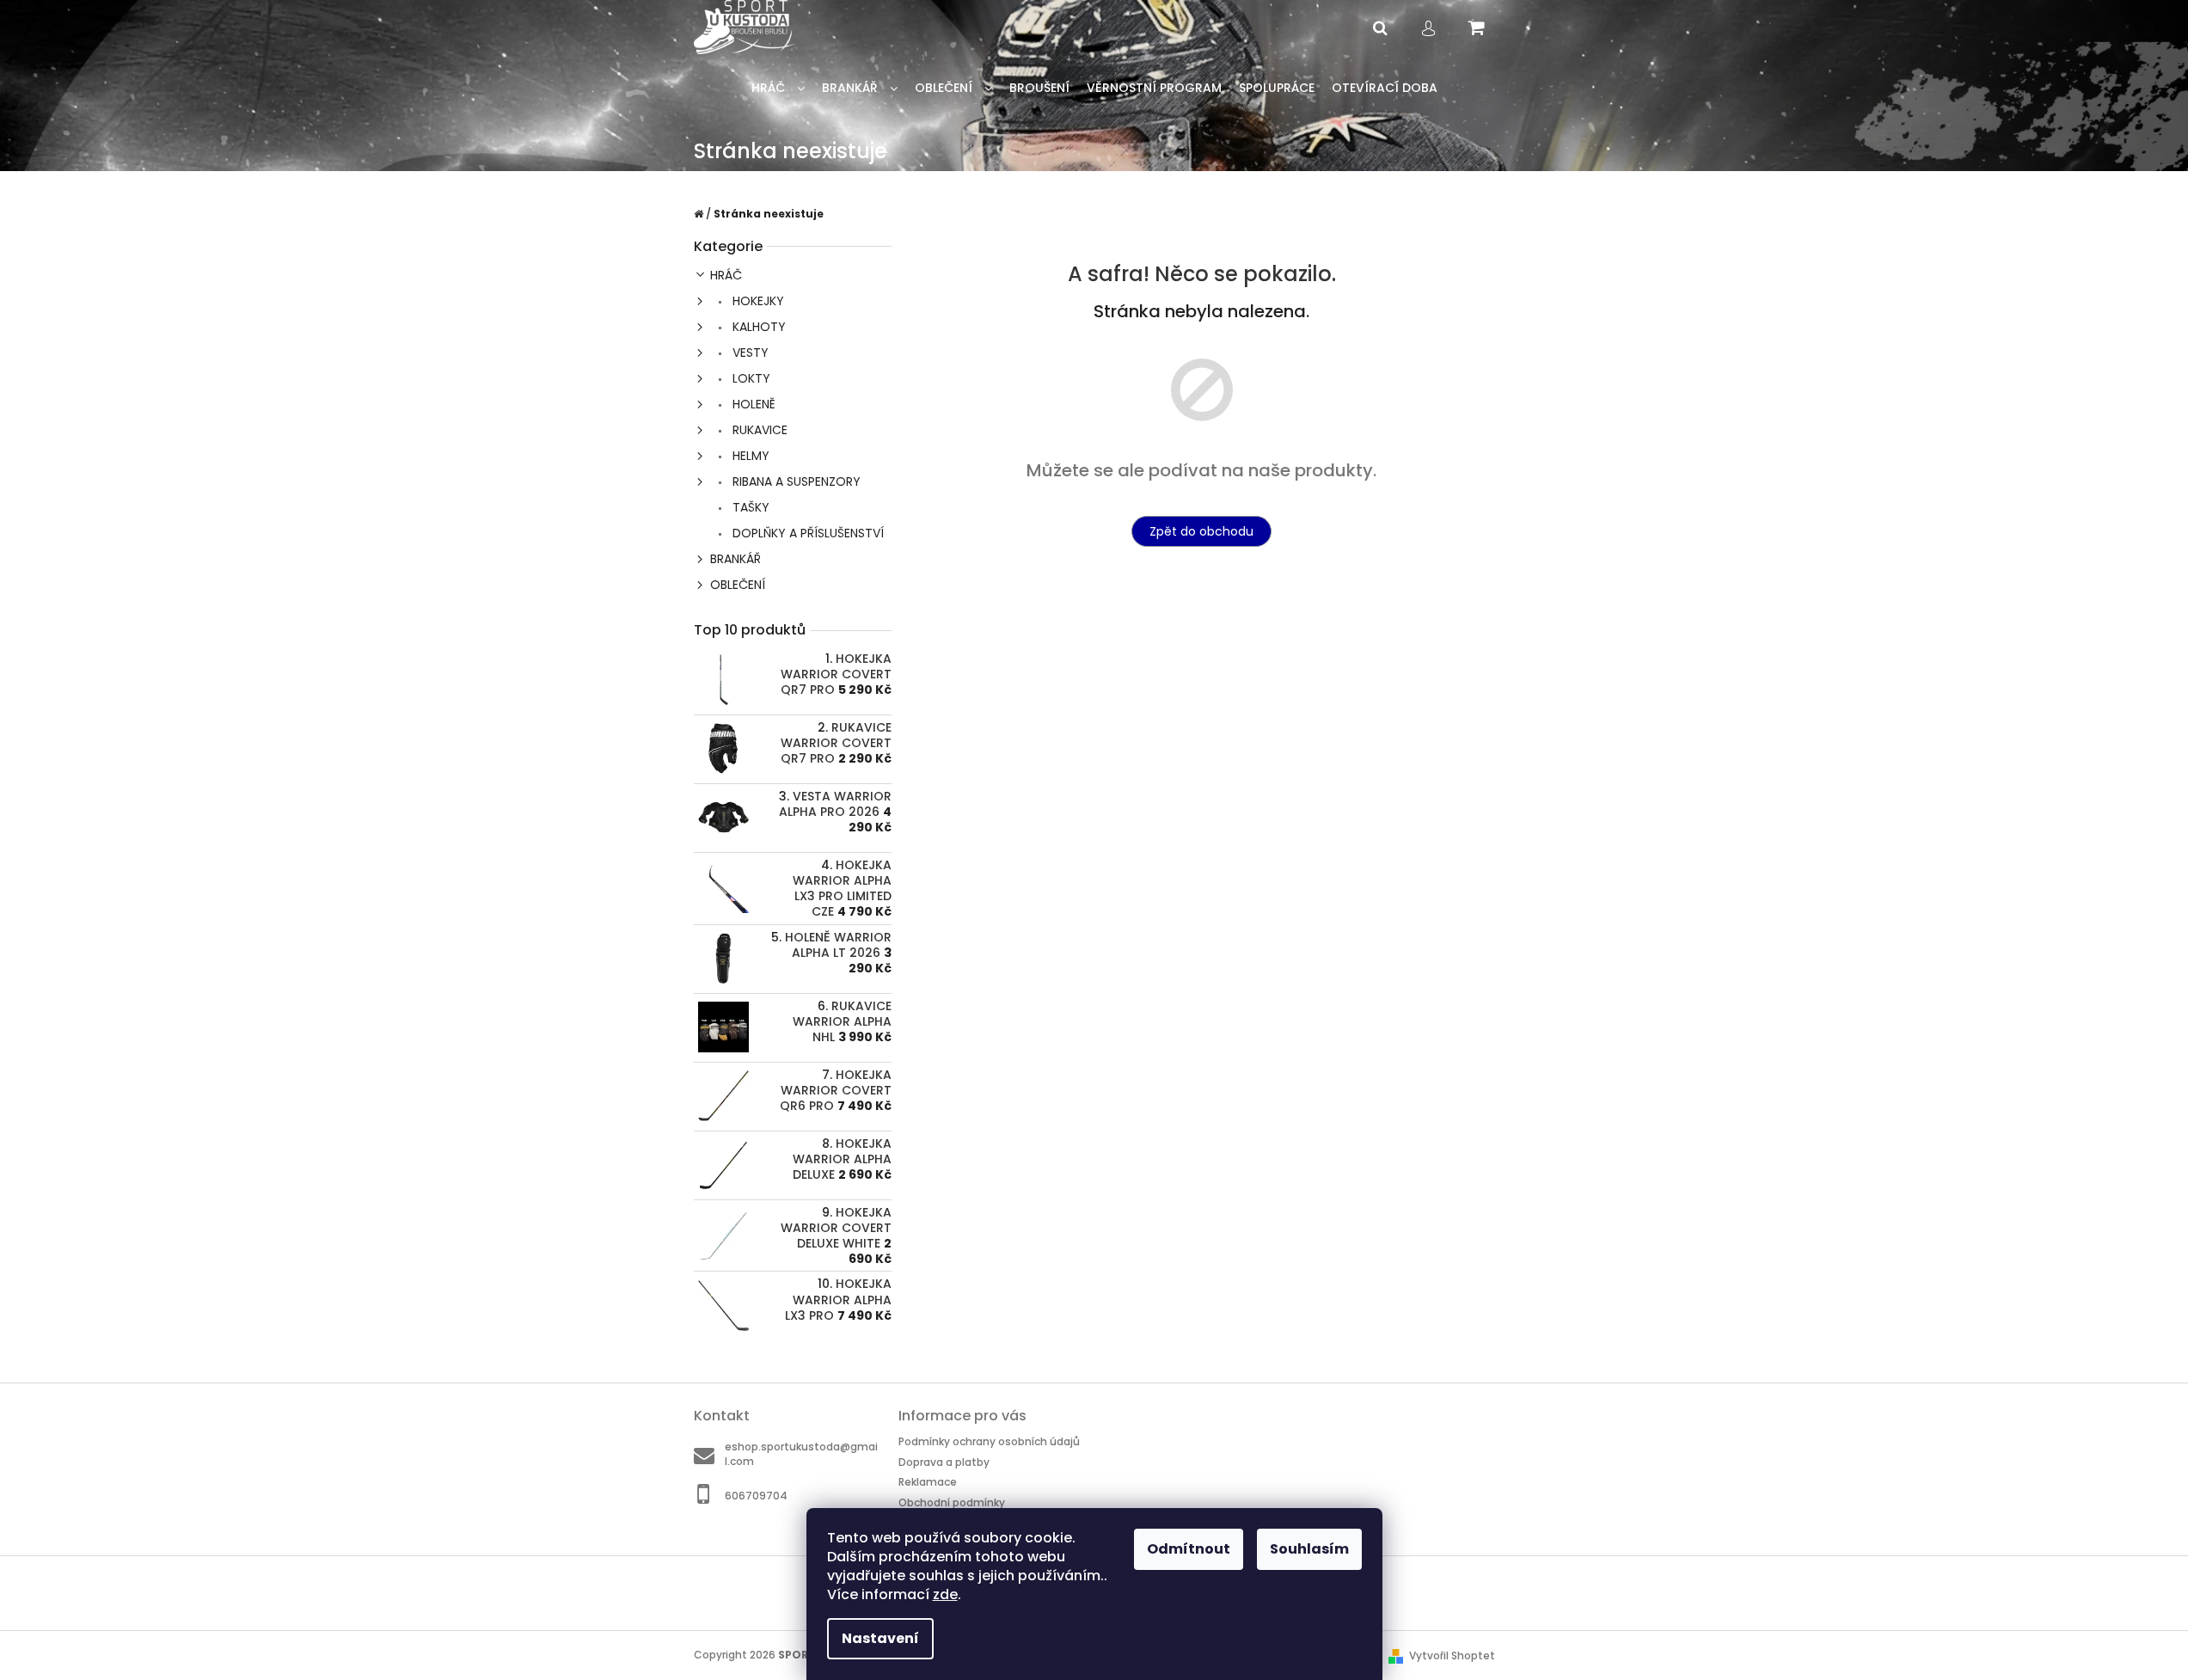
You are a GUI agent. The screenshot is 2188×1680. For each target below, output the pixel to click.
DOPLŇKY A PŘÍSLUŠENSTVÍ (806, 533)
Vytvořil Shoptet (1452, 1655)
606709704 (756, 1496)
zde (945, 1594)
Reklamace (928, 1482)
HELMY (749, 456)
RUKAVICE (758, 430)
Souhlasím (1309, 1549)
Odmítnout (1189, 1549)
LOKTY (750, 378)
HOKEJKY (757, 301)
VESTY (749, 353)
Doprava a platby (944, 1462)
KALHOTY (757, 327)
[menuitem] (778, 88)
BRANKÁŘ (735, 559)
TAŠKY (749, 507)
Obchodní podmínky (952, 1502)
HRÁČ (726, 275)
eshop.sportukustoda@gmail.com (801, 1454)
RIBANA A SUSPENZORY (795, 481)
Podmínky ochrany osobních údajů (989, 1441)
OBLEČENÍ (738, 585)
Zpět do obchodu (1201, 531)
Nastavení (880, 1638)
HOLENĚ (752, 404)
